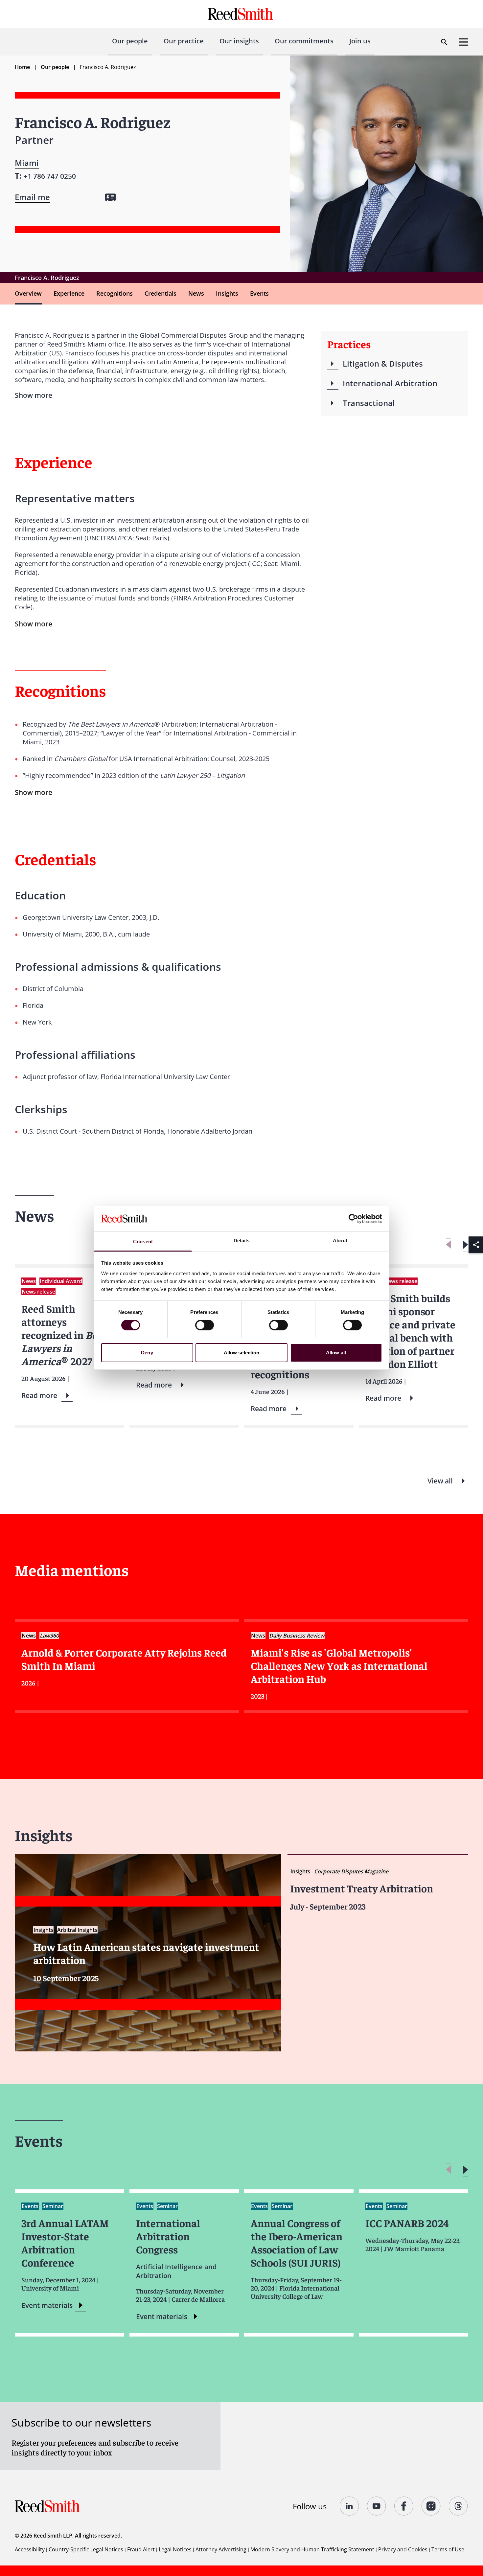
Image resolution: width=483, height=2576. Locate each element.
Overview (28, 293)
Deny (147, 1353)
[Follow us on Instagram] (431, 2506)
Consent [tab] (143, 1242)
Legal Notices (175, 2549)
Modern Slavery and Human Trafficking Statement (312, 2549)
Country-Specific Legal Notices (86, 2549)
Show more (34, 624)
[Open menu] (464, 42)
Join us (360, 41)
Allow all (336, 1353)
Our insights (239, 41)
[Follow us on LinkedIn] (349, 2506)
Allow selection (242, 1353)
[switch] (205, 1325)
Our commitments (304, 41)
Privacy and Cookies (403, 2549)
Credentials (161, 293)
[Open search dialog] (444, 42)
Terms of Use (448, 2549)
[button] (465, 1245)
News (196, 293)
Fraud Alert (141, 2549)
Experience (69, 293)
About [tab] (340, 1241)
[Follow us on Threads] (459, 2506)
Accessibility (30, 2549)
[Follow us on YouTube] (377, 2506)
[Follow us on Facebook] (404, 2506)
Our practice (184, 41)
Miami (27, 163)
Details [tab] (242, 1241)
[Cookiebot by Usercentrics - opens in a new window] (353, 1219)
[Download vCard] (110, 197)
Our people (130, 41)
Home (22, 67)
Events (259, 293)
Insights (227, 293)
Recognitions (115, 293)
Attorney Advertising (221, 2549)
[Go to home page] (241, 14)
